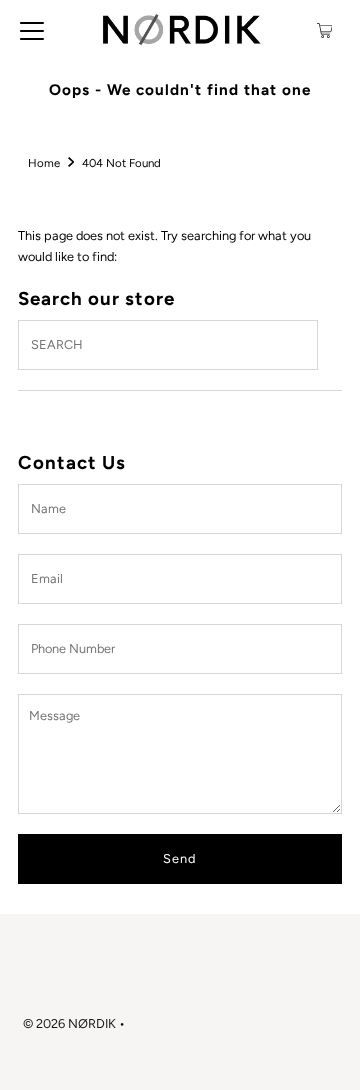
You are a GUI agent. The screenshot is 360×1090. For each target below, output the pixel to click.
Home (44, 163)
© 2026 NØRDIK (69, 1023)
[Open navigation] (32, 30)
